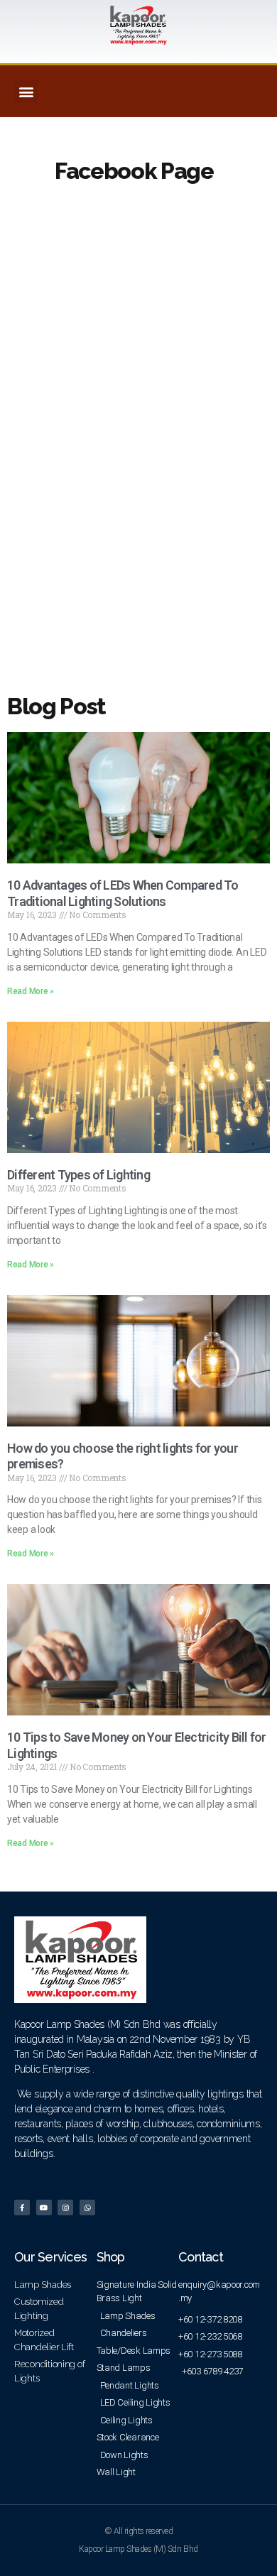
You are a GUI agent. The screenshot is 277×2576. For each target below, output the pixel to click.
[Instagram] (65, 2207)
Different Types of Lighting (78, 1175)
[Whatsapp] (87, 2207)
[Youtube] (44, 2207)
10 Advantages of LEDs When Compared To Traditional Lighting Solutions (123, 893)
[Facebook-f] (22, 2207)
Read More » (31, 991)
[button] (26, 91)
